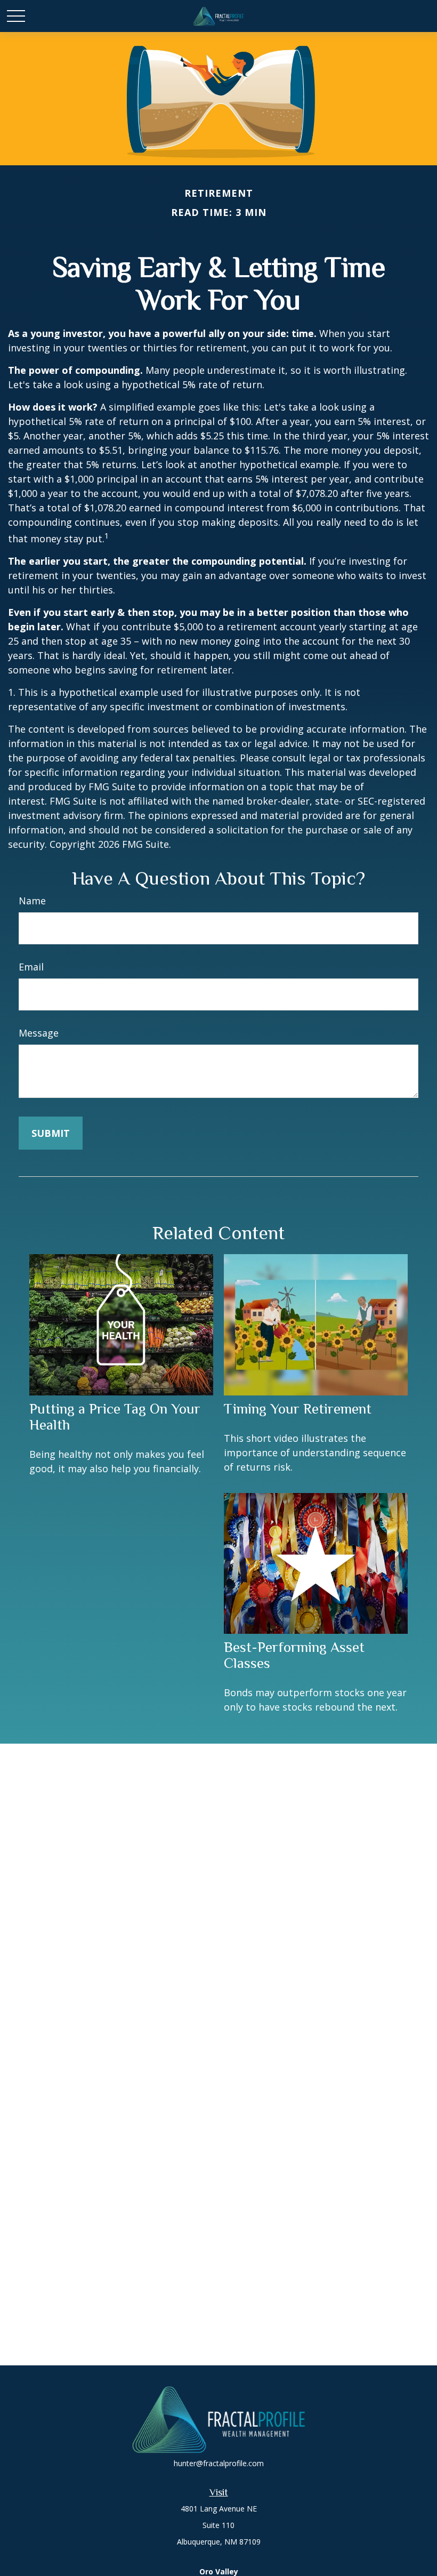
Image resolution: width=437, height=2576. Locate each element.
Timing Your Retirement (298, 1409)
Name (32, 901)
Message (39, 1033)
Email (31, 967)
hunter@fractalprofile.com (219, 2463)
